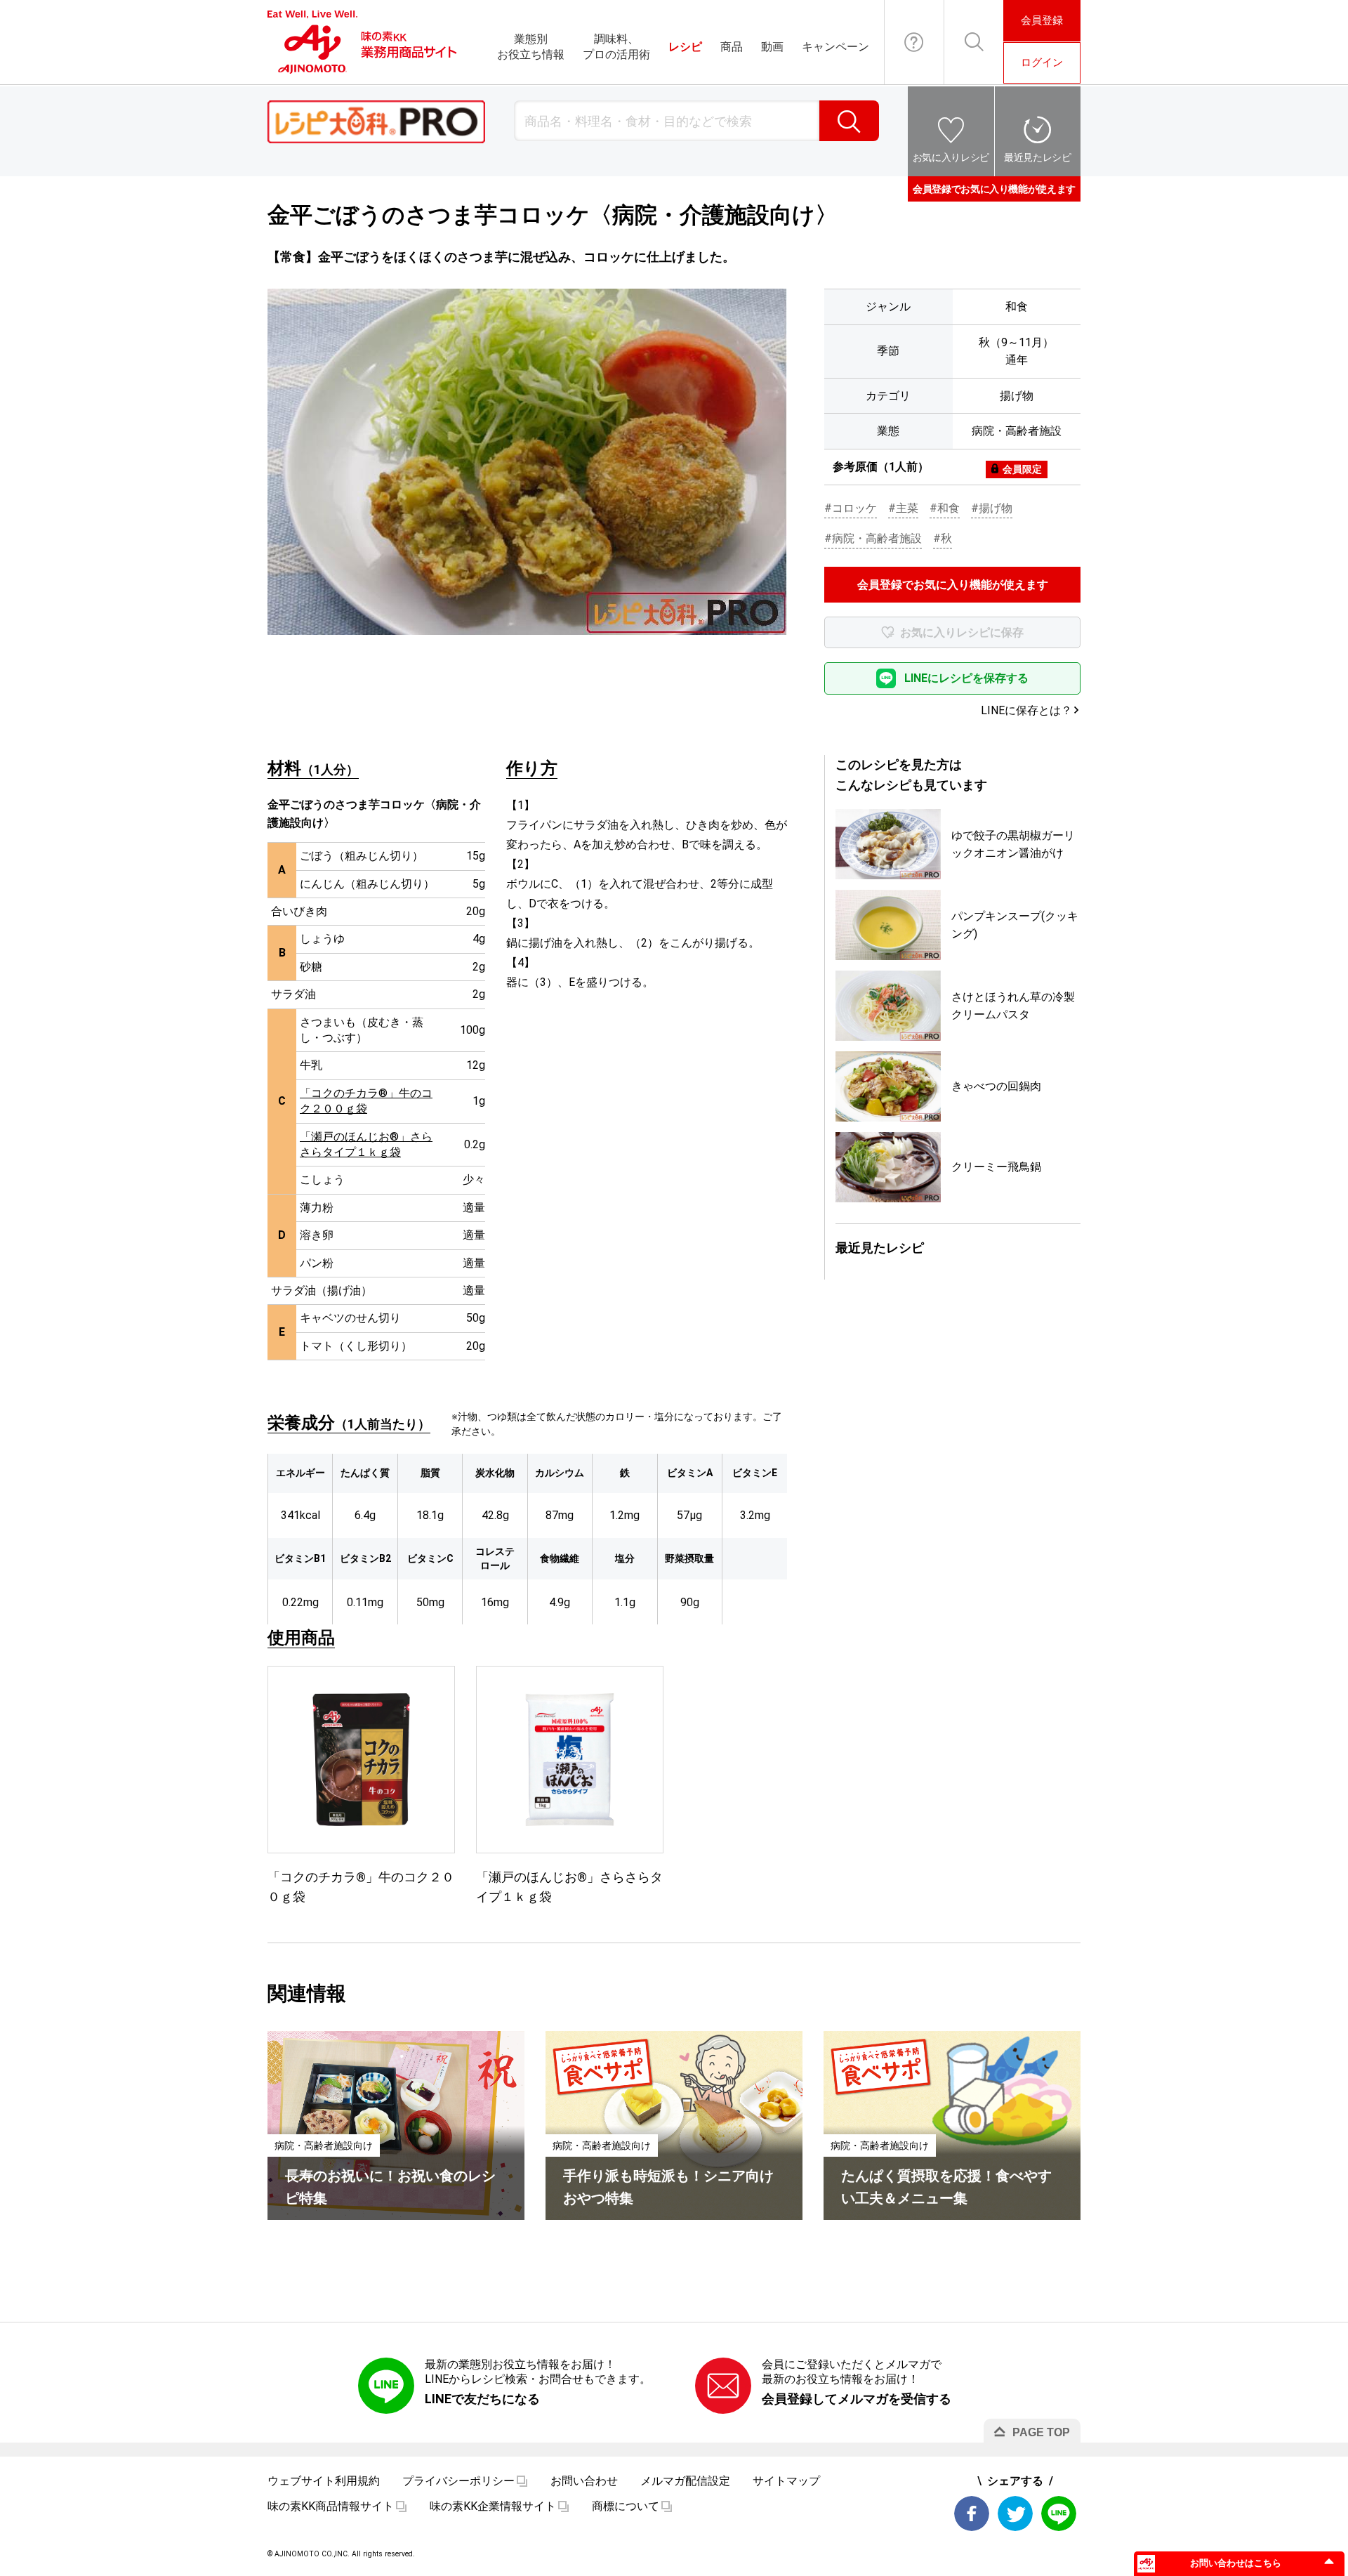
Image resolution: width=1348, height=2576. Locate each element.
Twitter (1015, 2513)
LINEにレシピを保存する (966, 678)
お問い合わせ (914, 42)
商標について (626, 2506)
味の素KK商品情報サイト (331, 2506)
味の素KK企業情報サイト (493, 2506)
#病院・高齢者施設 (873, 538)
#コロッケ (851, 508)
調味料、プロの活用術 (616, 47)
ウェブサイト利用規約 (324, 2481)
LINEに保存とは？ (1026, 710)
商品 (732, 47)
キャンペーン (835, 47)
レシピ (685, 47)
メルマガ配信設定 (685, 2481)
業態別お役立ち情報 (531, 47)
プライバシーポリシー (458, 2481)
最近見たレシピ (1038, 157)
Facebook (972, 2513)
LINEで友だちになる (482, 2399)
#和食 (945, 508)
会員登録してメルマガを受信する (857, 2399)
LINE (1059, 2513)
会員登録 (1042, 20)
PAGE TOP (1041, 2432)
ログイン (1042, 63)
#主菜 (903, 508)
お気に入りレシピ (951, 157)
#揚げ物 (992, 508)
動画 (772, 47)
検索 (849, 121)
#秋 (943, 538)
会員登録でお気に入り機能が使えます (994, 189)
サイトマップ (786, 2481)
